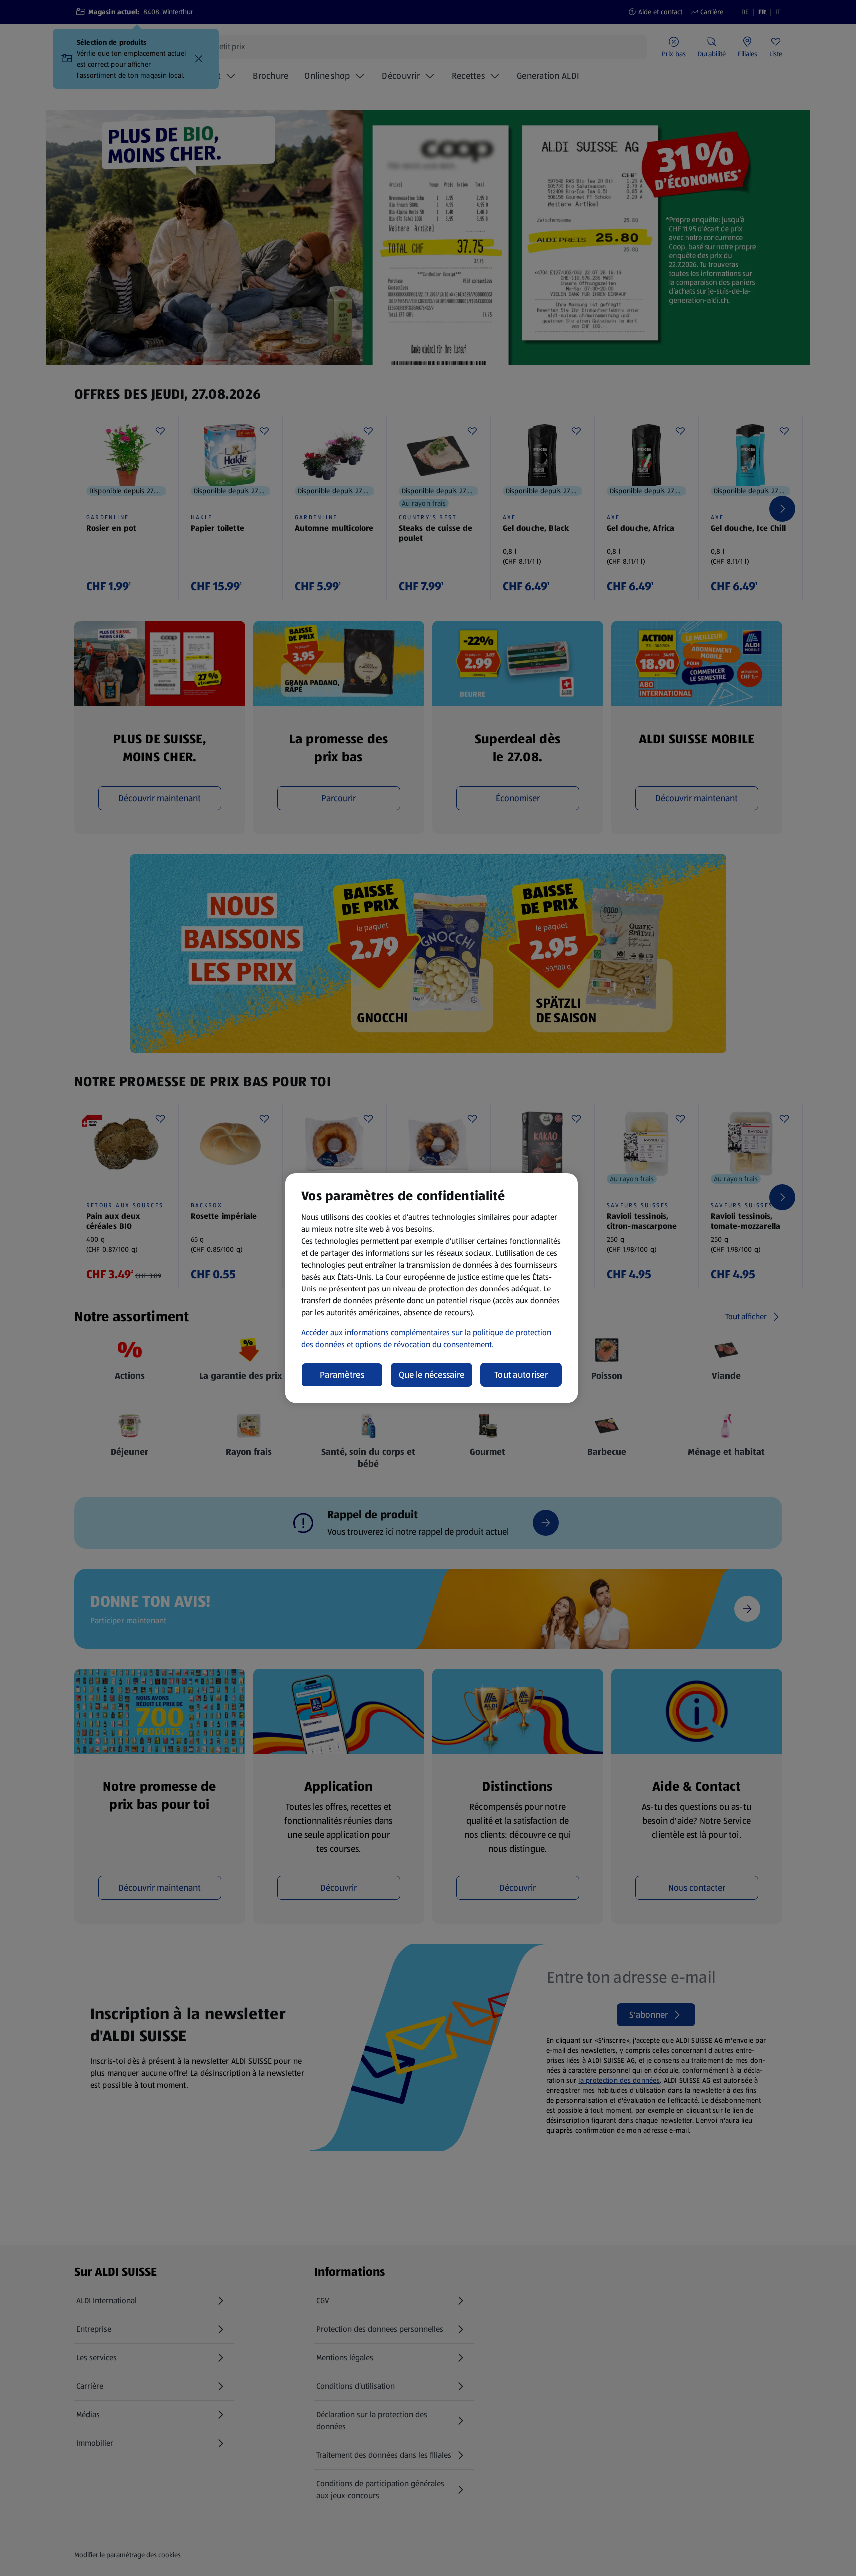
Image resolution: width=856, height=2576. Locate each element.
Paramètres (342, 1375)
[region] (431, 1288)
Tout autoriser (521, 1375)
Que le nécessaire (432, 1375)
